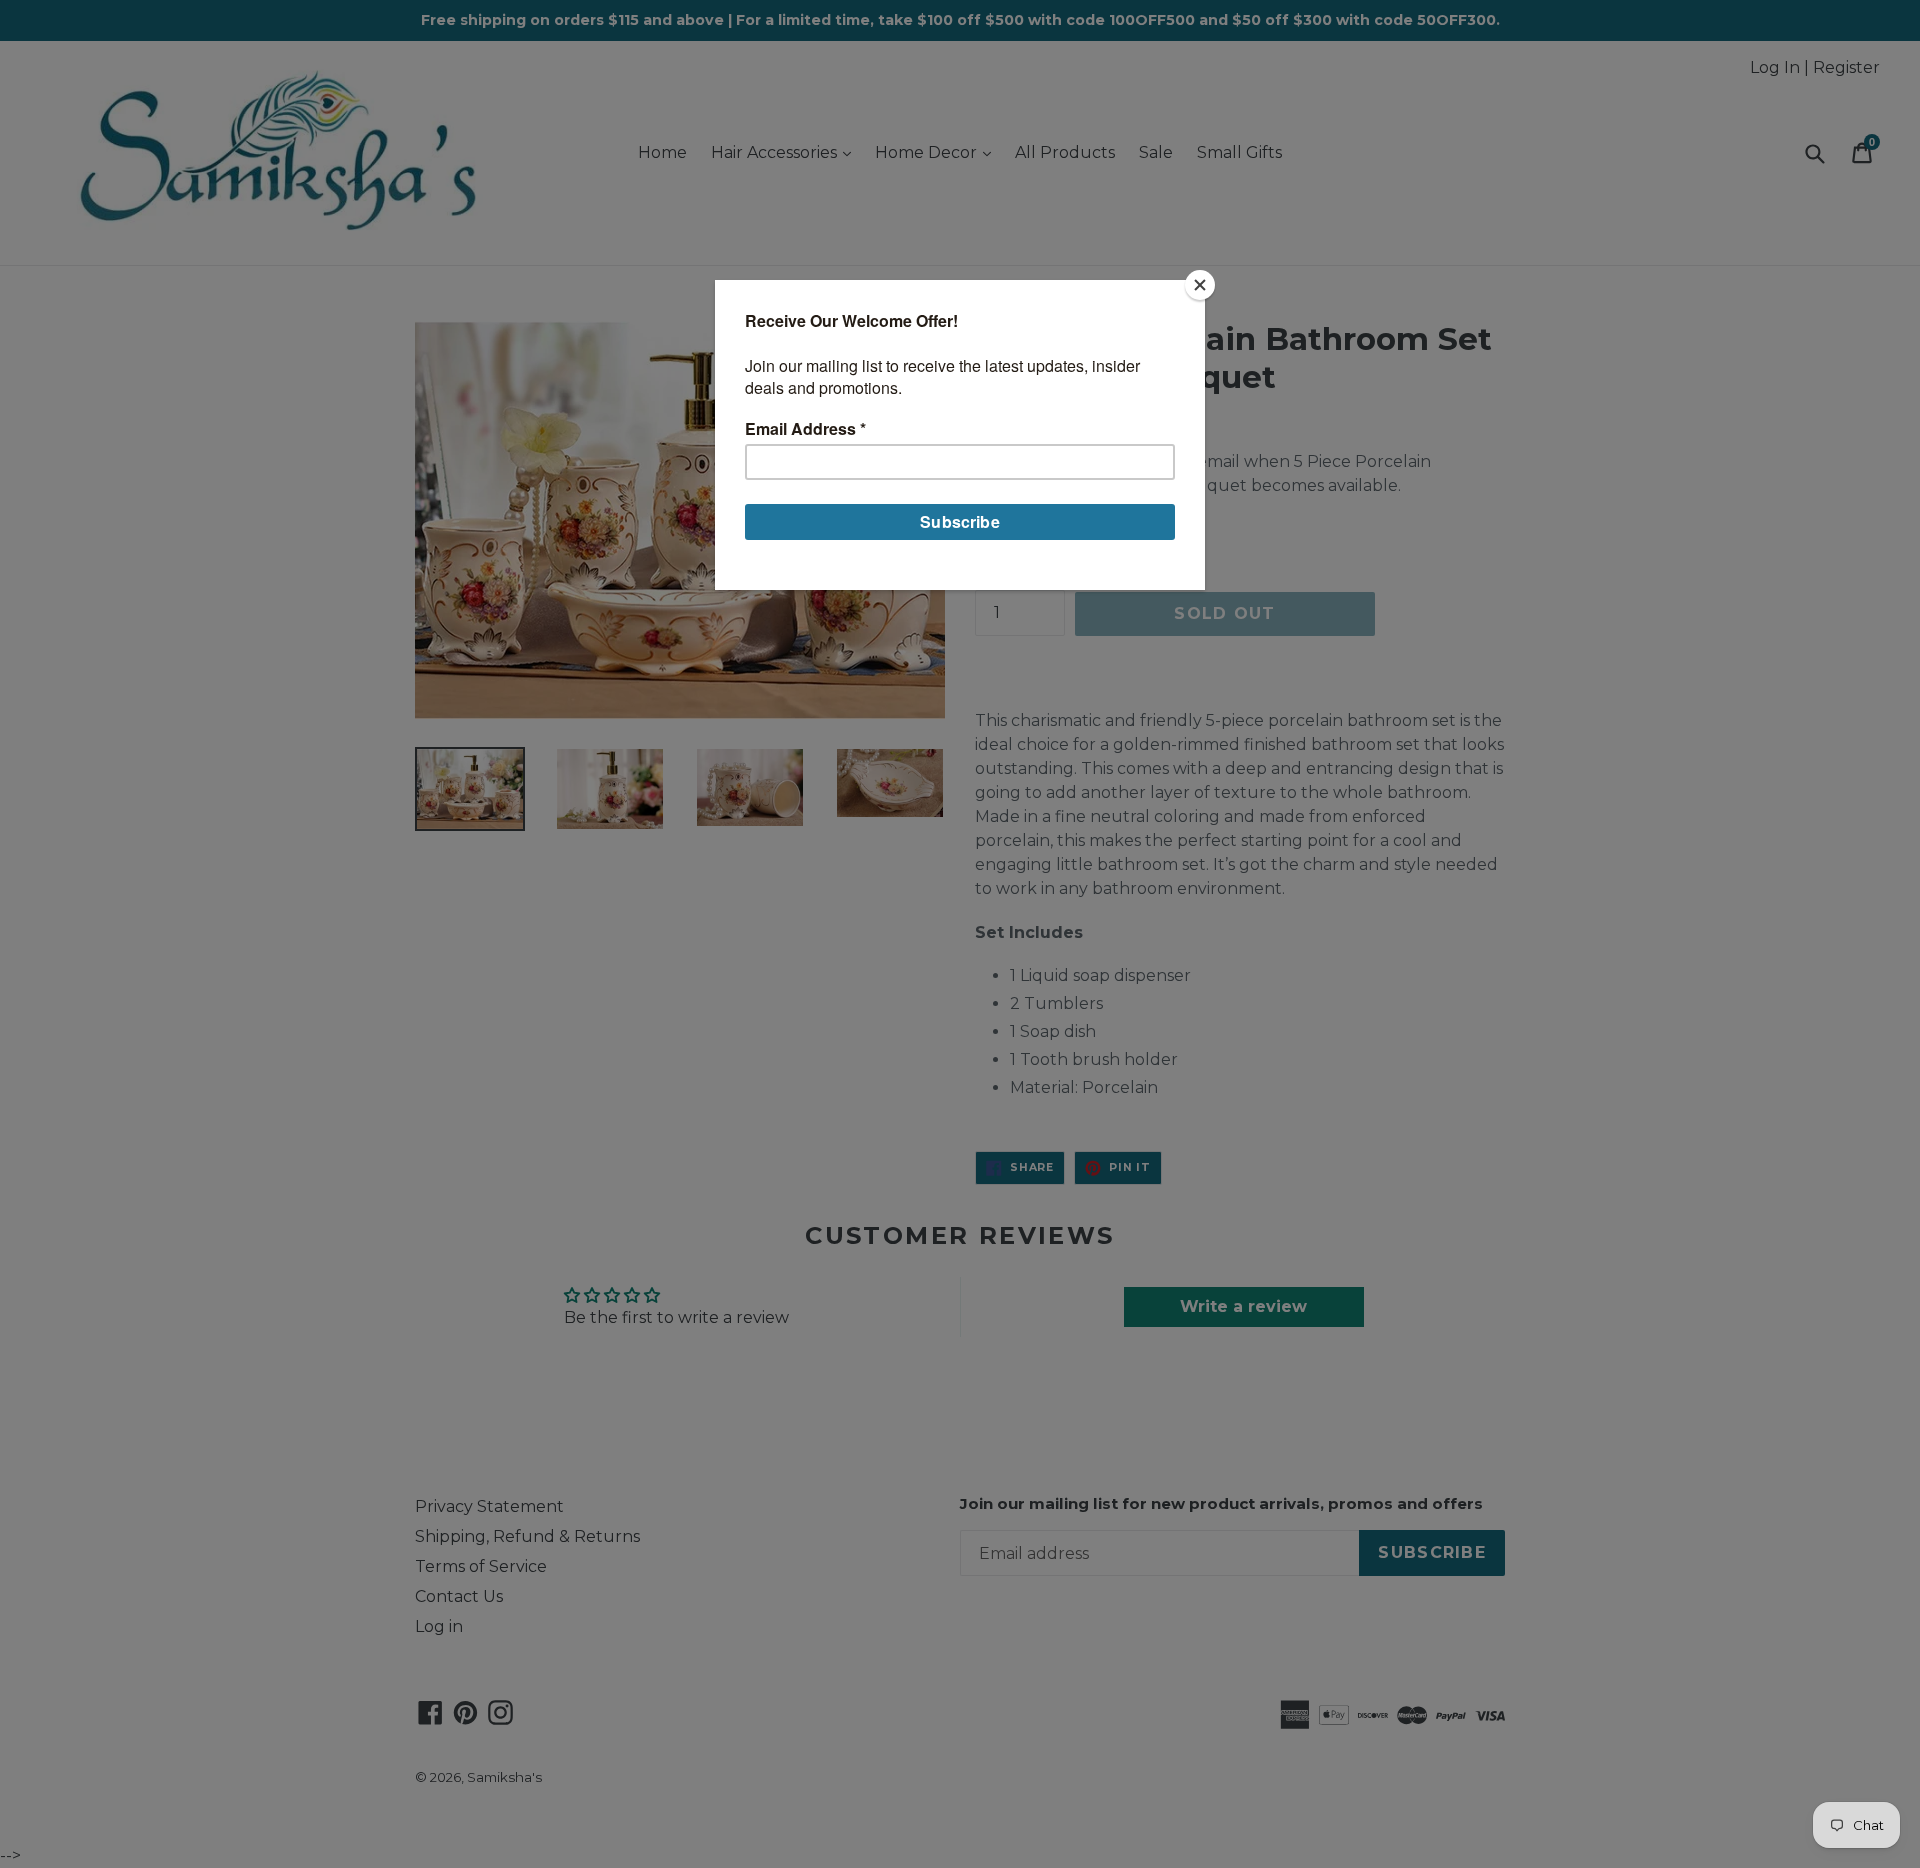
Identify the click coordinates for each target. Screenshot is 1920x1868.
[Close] (1200, 285)
